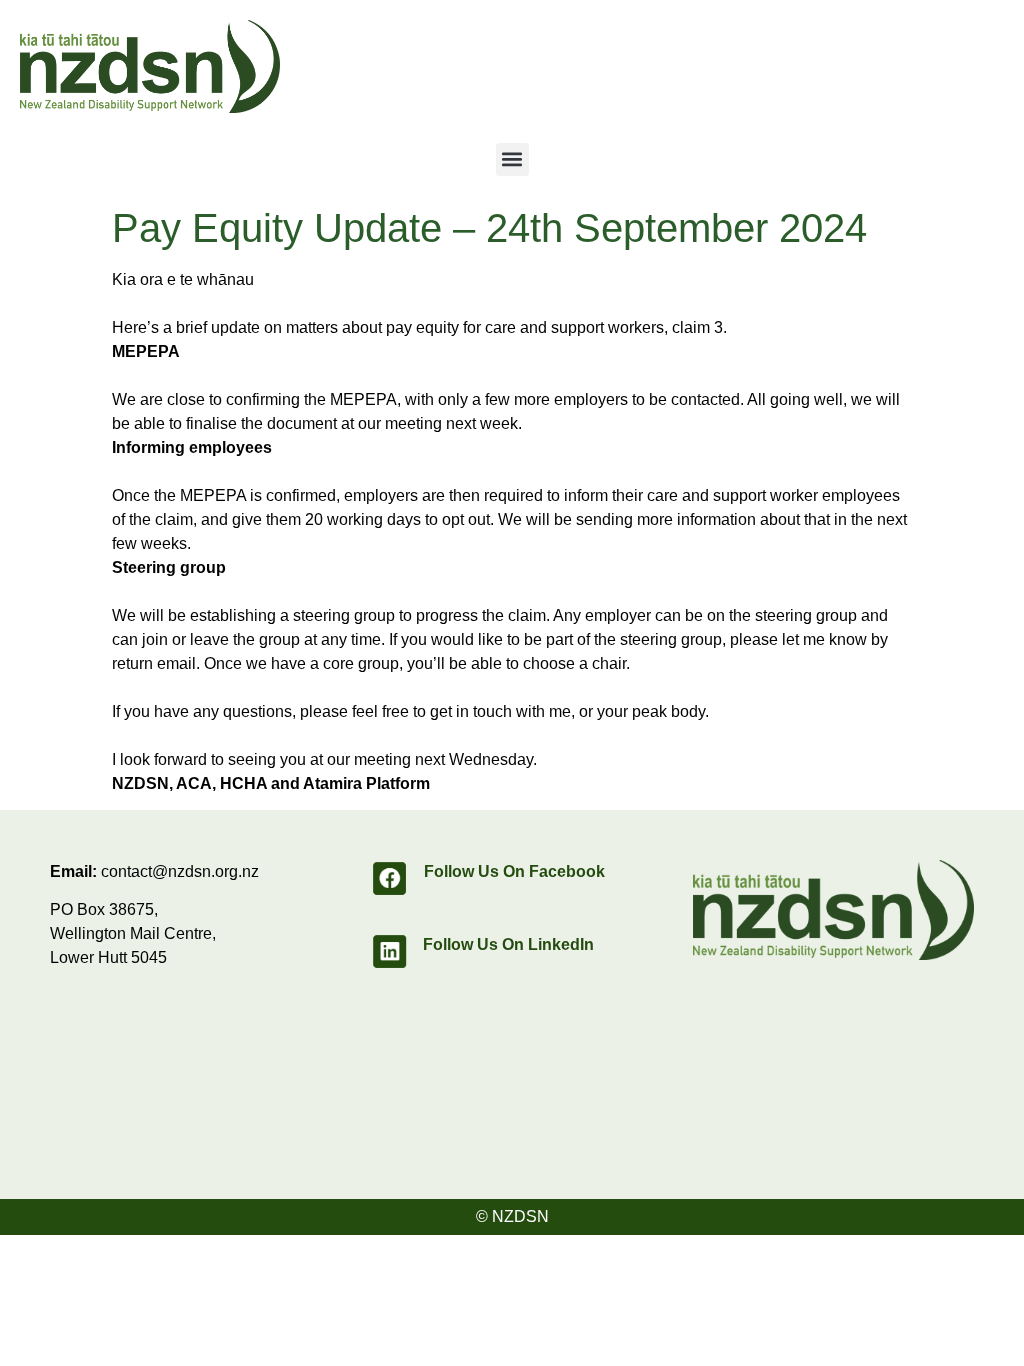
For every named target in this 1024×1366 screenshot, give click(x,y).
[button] (512, 159)
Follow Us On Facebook (514, 871)
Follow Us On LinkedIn (508, 944)
